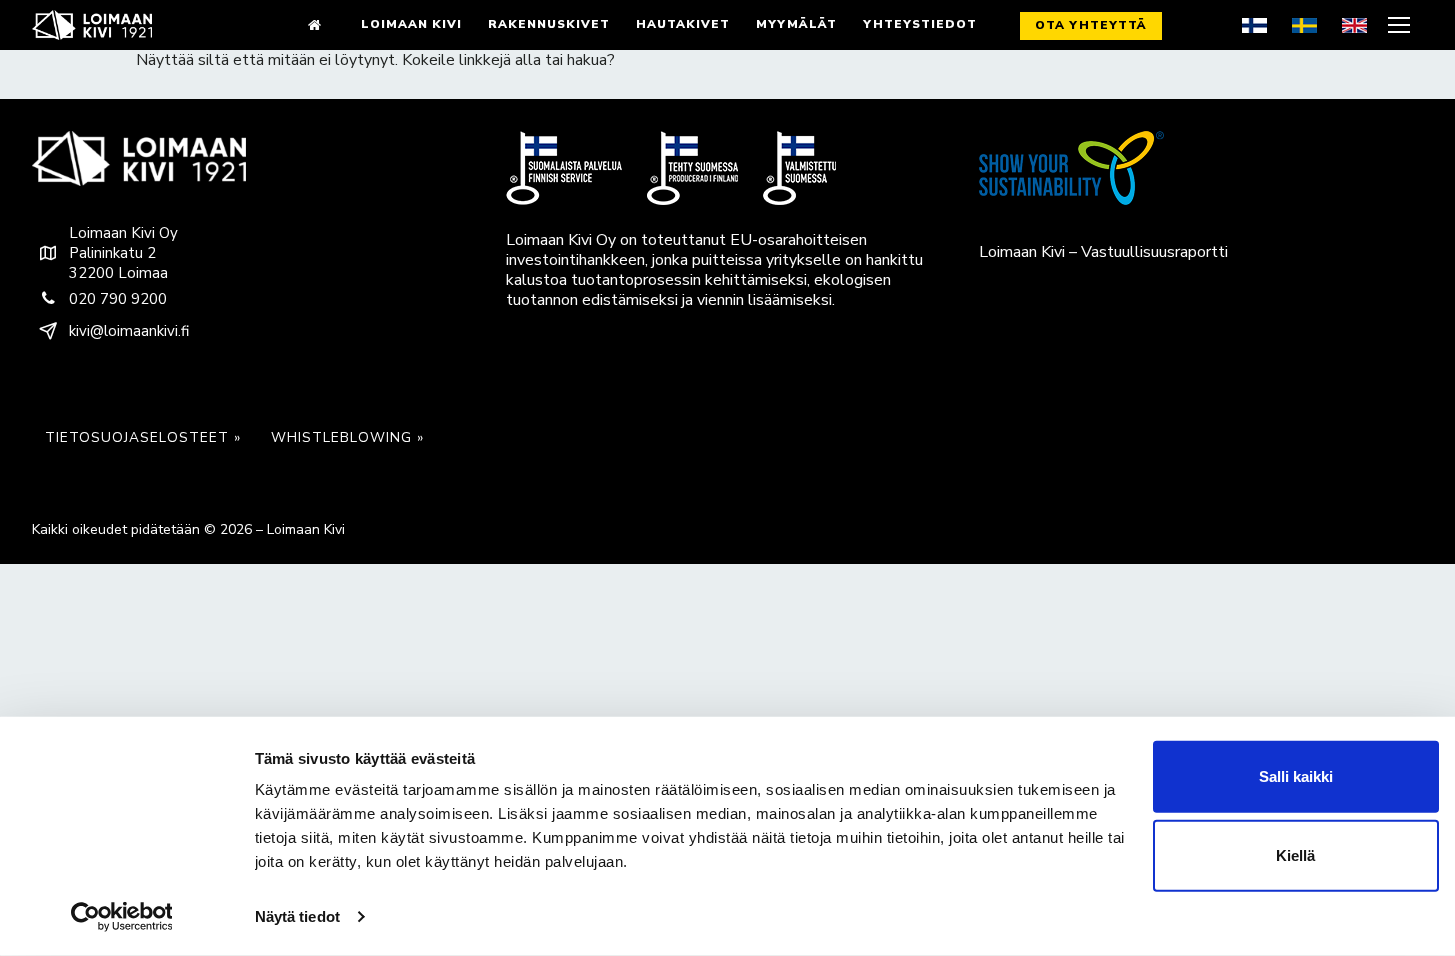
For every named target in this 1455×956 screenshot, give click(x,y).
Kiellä (1295, 855)
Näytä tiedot (297, 916)
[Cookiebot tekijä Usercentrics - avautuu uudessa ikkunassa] (121, 917)
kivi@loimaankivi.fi (129, 331)
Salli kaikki (1296, 776)
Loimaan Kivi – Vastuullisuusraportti (1103, 252)
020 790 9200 (118, 299)
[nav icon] (1401, 25)
